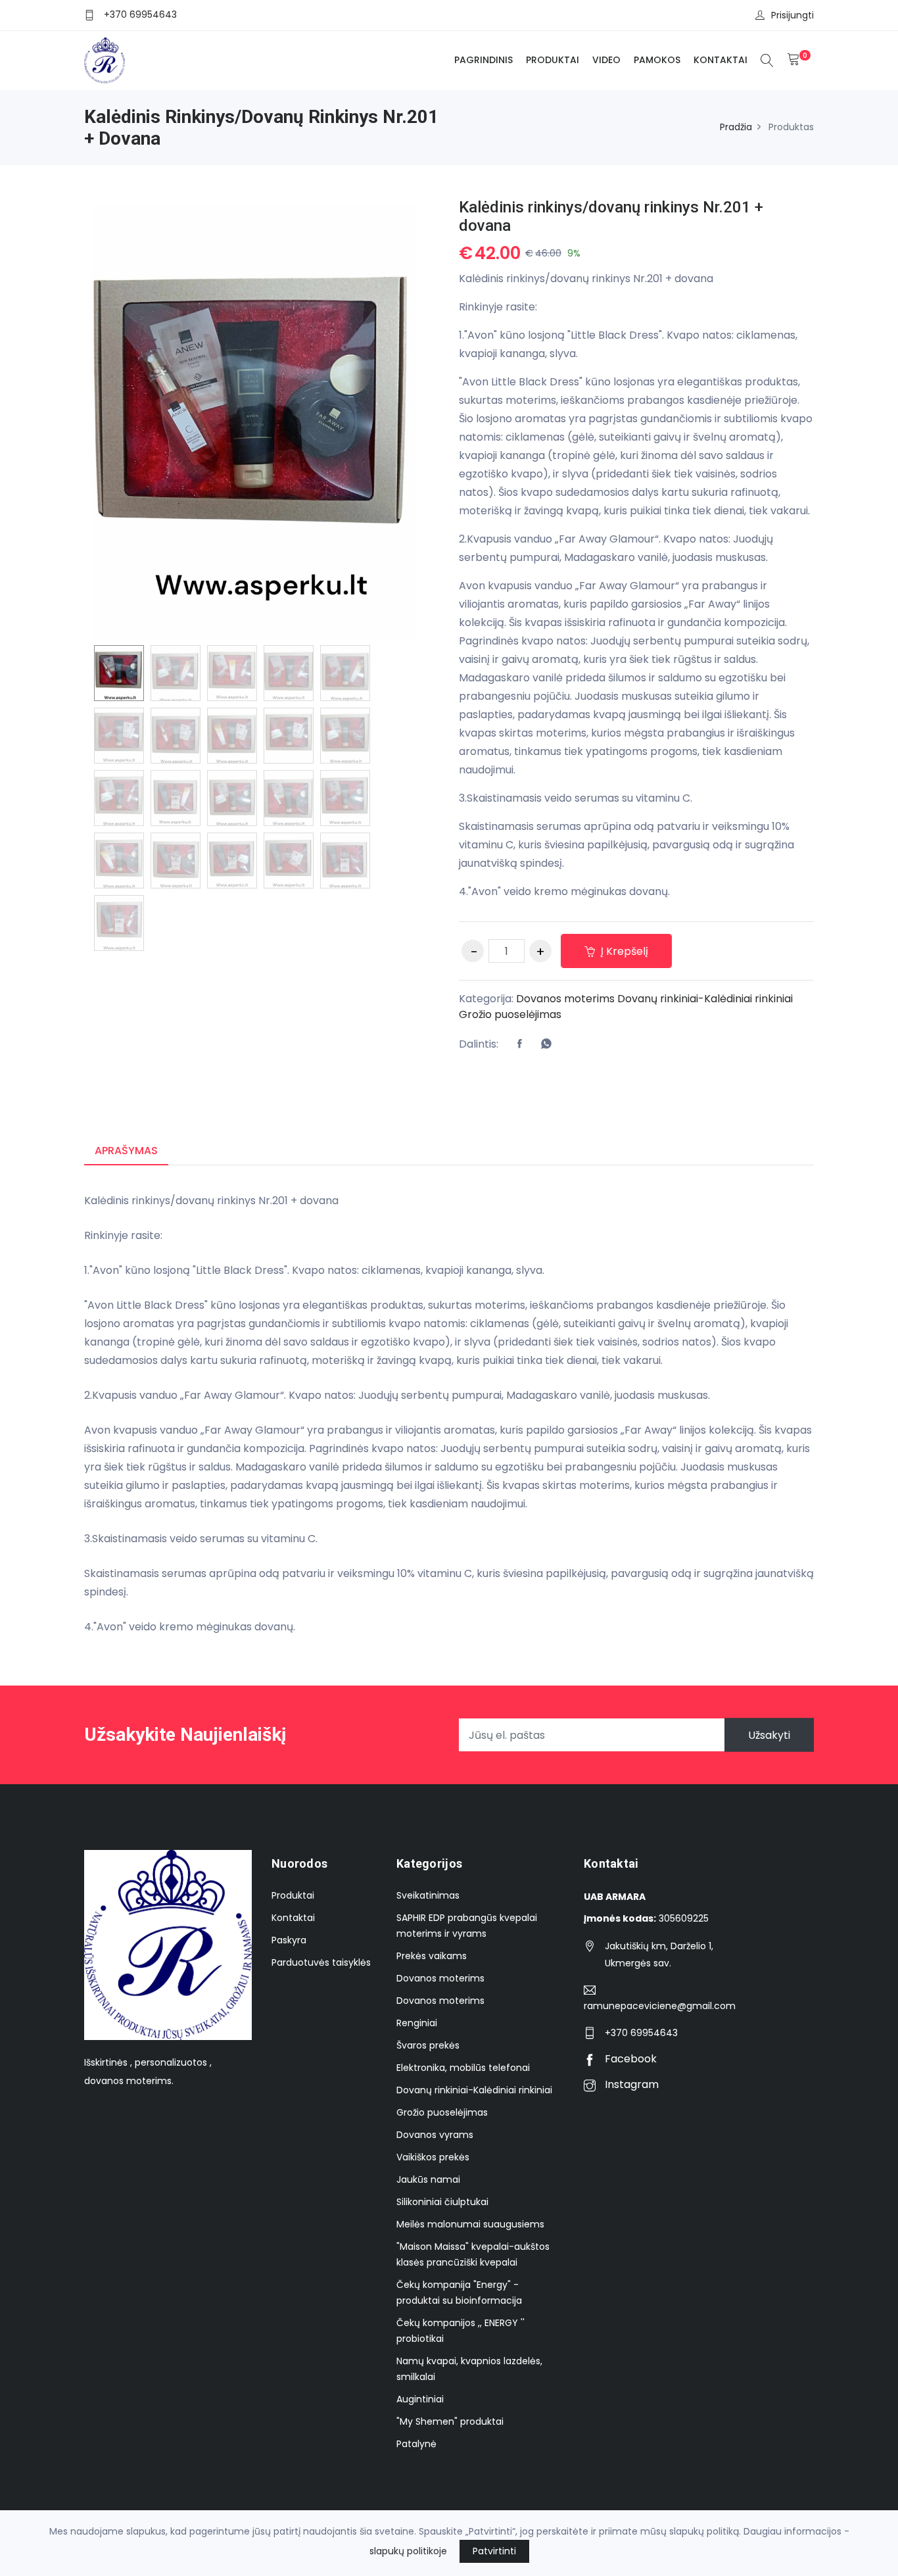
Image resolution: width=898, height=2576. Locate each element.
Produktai (553, 60)
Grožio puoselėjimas (510, 1014)
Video (606, 60)
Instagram (630, 2084)
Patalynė (416, 2444)
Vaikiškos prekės (433, 2157)
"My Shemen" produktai (450, 2421)
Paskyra (289, 1940)
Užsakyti (769, 1735)
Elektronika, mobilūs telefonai (463, 2068)
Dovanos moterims (565, 999)
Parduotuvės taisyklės (321, 1962)
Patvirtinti (494, 2551)
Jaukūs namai (428, 2179)
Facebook (629, 2059)
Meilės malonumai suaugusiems (470, 2224)
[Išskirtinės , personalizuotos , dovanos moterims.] (105, 61)
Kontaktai (721, 60)
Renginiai (417, 2023)
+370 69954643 (140, 14)
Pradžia (736, 127)
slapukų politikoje (408, 2551)
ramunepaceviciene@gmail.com (660, 2006)
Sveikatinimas (428, 1895)
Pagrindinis (484, 60)
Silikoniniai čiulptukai (442, 2202)
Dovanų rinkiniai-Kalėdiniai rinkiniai (705, 999)
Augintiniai (420, 2399)
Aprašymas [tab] (126, 1151)
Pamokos (657, 60)
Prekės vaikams (432, 1956)
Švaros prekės (428, 2045)
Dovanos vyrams (435, 2135)
